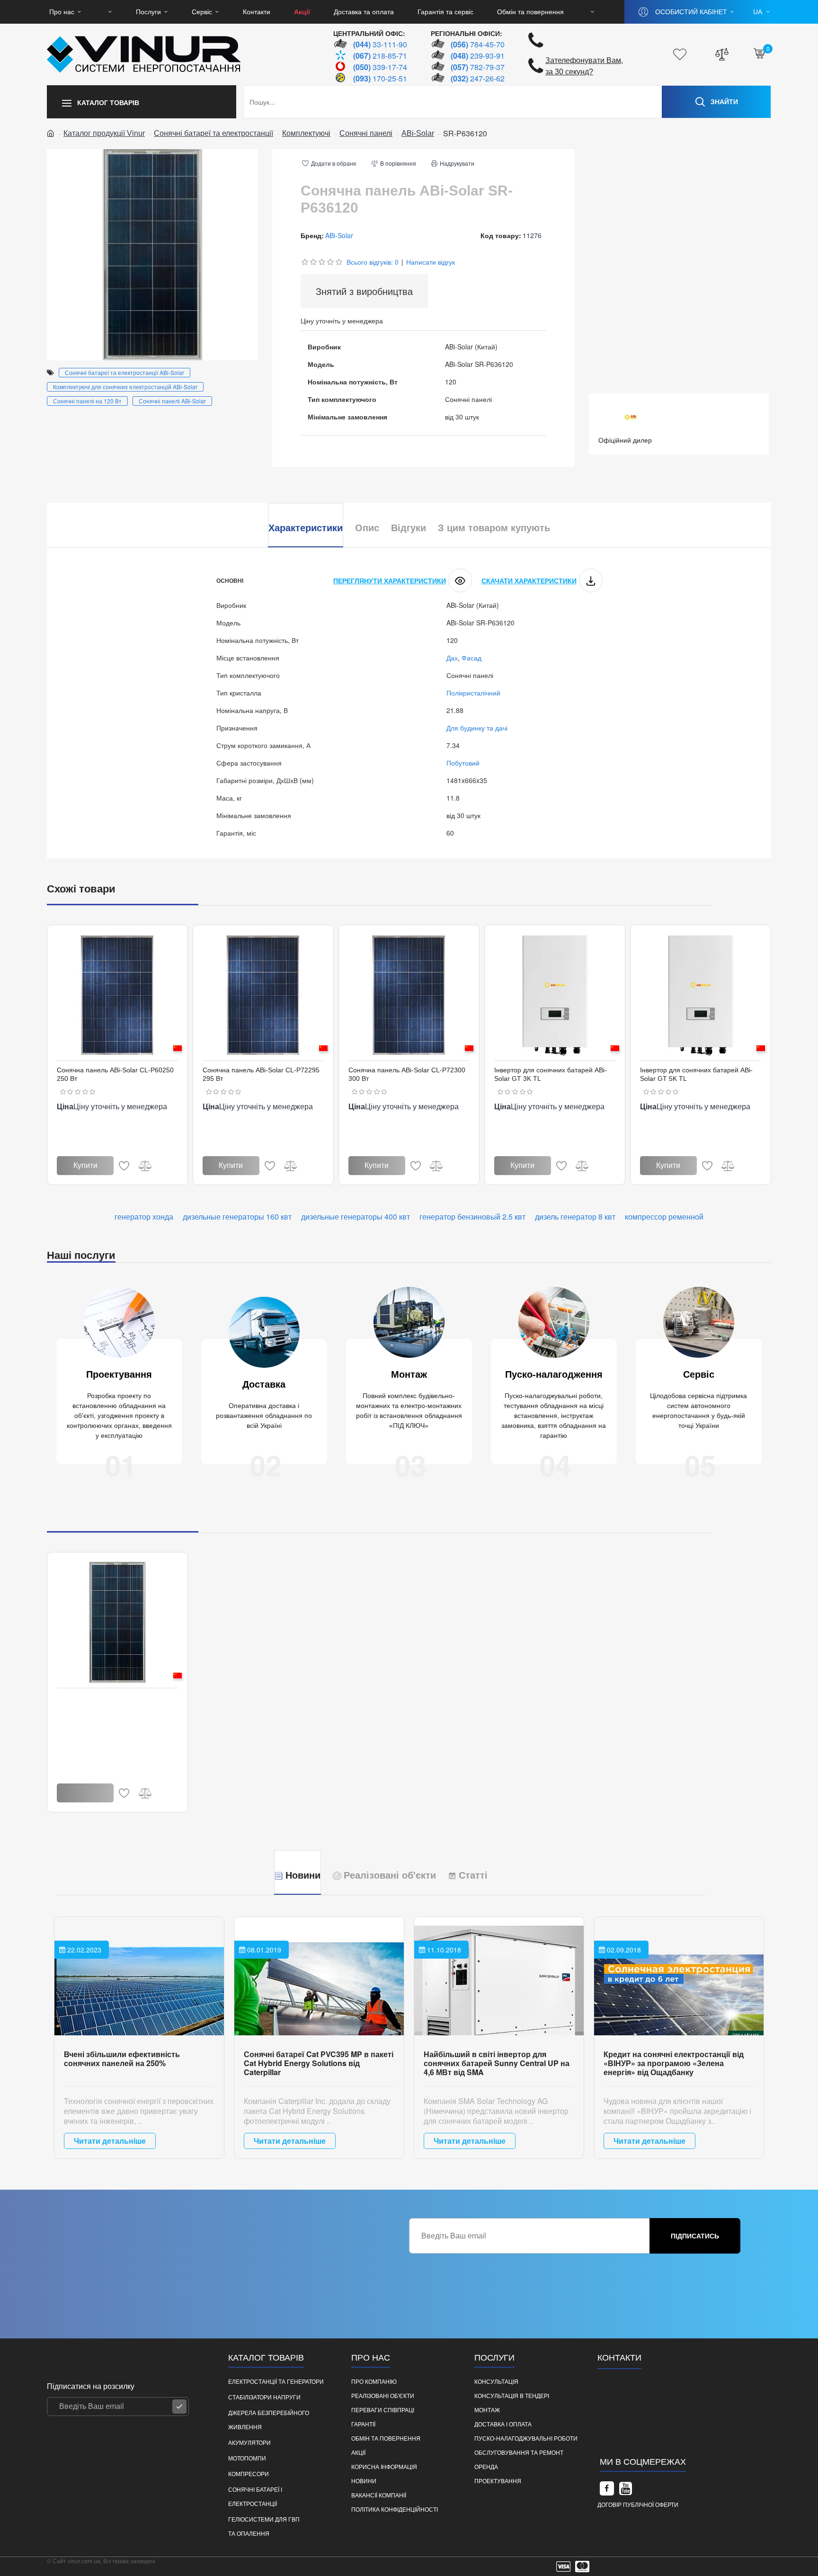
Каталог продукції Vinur (104, 133)
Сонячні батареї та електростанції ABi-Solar (124, 372)
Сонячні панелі (366, 133)
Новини (303, 1875)
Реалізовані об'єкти (390, 1875)
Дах (452, 658)
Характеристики (306, 528)
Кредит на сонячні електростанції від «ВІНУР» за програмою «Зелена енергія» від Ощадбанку (674, 2063)
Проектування (119, 1374)
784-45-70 (478, 44)
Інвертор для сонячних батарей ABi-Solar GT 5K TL (696, 1074)
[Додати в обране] (124, 1166)
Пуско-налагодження (554, 1374)
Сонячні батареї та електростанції (213, 133)
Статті (473, 1875)
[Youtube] (626, 2488)
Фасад (471, 658)
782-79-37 (478, 67)
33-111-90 (380, 44)
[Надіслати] (179, 2407)
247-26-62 (478, 78)
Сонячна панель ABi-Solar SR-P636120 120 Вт (117, 1702)
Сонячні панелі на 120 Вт (87, 401)
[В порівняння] (145, 1166)
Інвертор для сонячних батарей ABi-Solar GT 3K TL (551, 1074)
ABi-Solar (418, 133)
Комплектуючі (306, 133)
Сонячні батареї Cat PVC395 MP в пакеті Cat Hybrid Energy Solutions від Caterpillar (319, 2063)
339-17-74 (380, 67)
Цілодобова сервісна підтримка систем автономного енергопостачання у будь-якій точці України (698, 1411)
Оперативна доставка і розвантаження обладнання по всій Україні (264, 1416)
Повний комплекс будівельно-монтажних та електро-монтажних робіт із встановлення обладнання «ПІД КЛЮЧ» (409, 1411)
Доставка (264, 1384)
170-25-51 (380, 78)
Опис (367, 528)
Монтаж (409, 1374)
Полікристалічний (473, 693)
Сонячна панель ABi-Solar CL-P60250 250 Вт (115, 1074)
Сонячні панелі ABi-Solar (172, 401)
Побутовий (463, 763)
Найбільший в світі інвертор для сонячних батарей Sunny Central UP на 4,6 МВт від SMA (497, 2063)
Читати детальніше (110, 2141)
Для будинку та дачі (477, 728)
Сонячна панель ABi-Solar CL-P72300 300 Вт (407, 1074)
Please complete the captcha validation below (477, 2262)
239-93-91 (478, 56)
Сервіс (699, 1374)
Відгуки (409, 528)
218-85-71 (380, 56)
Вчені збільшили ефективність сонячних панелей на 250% (122, 2059)
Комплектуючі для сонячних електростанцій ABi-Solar (125, 387)
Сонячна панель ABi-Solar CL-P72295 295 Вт (261, 1074)
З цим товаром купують (494, 528)
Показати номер (634, 2426)
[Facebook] (607, 2488)
